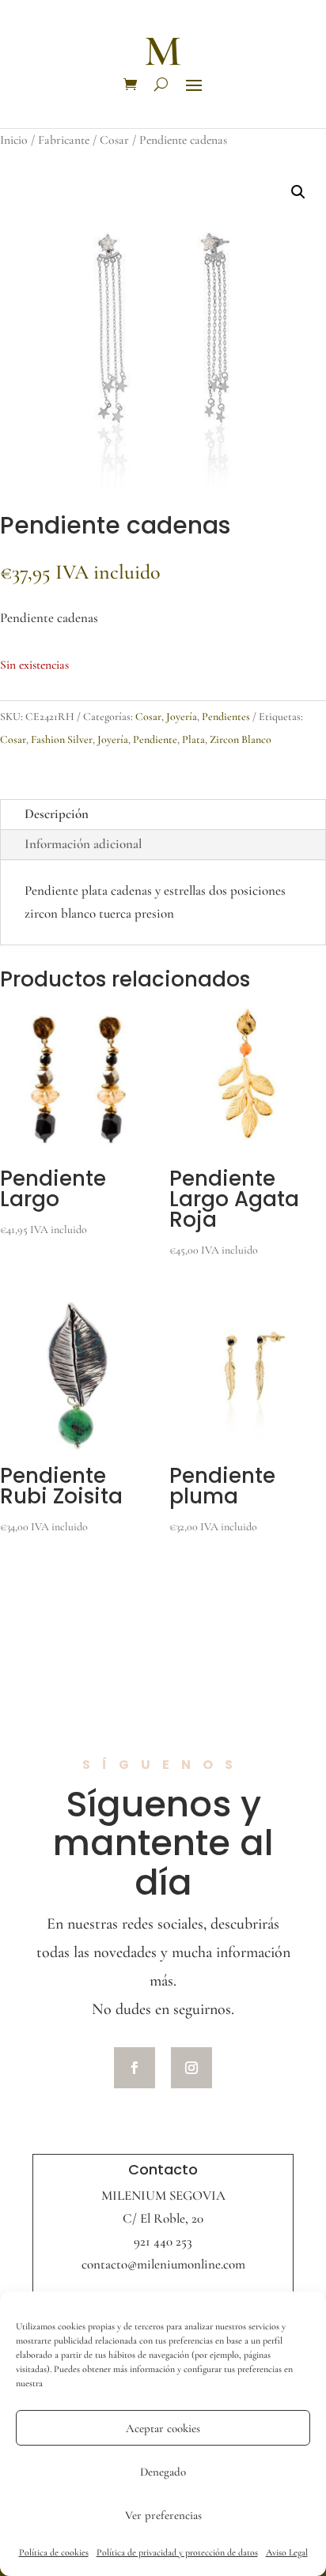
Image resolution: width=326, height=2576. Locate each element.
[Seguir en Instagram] (191, 2068)
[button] (298, 192)
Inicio (14, 140)
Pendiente (155, 739)
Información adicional (83, 844)
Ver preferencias (163, 2515)
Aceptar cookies (163, 2428)
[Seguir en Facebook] (135, 2068)
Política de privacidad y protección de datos (177, 2552)
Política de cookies (54, 2552)
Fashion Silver (62, 739)
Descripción (57, 814)
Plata (193, 739)
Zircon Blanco (241, 739)
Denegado (163, 2472)
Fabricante (64, 140)
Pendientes (226, 717)
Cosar (114, 140)
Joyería (182, 717)
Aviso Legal (287, 2552)
